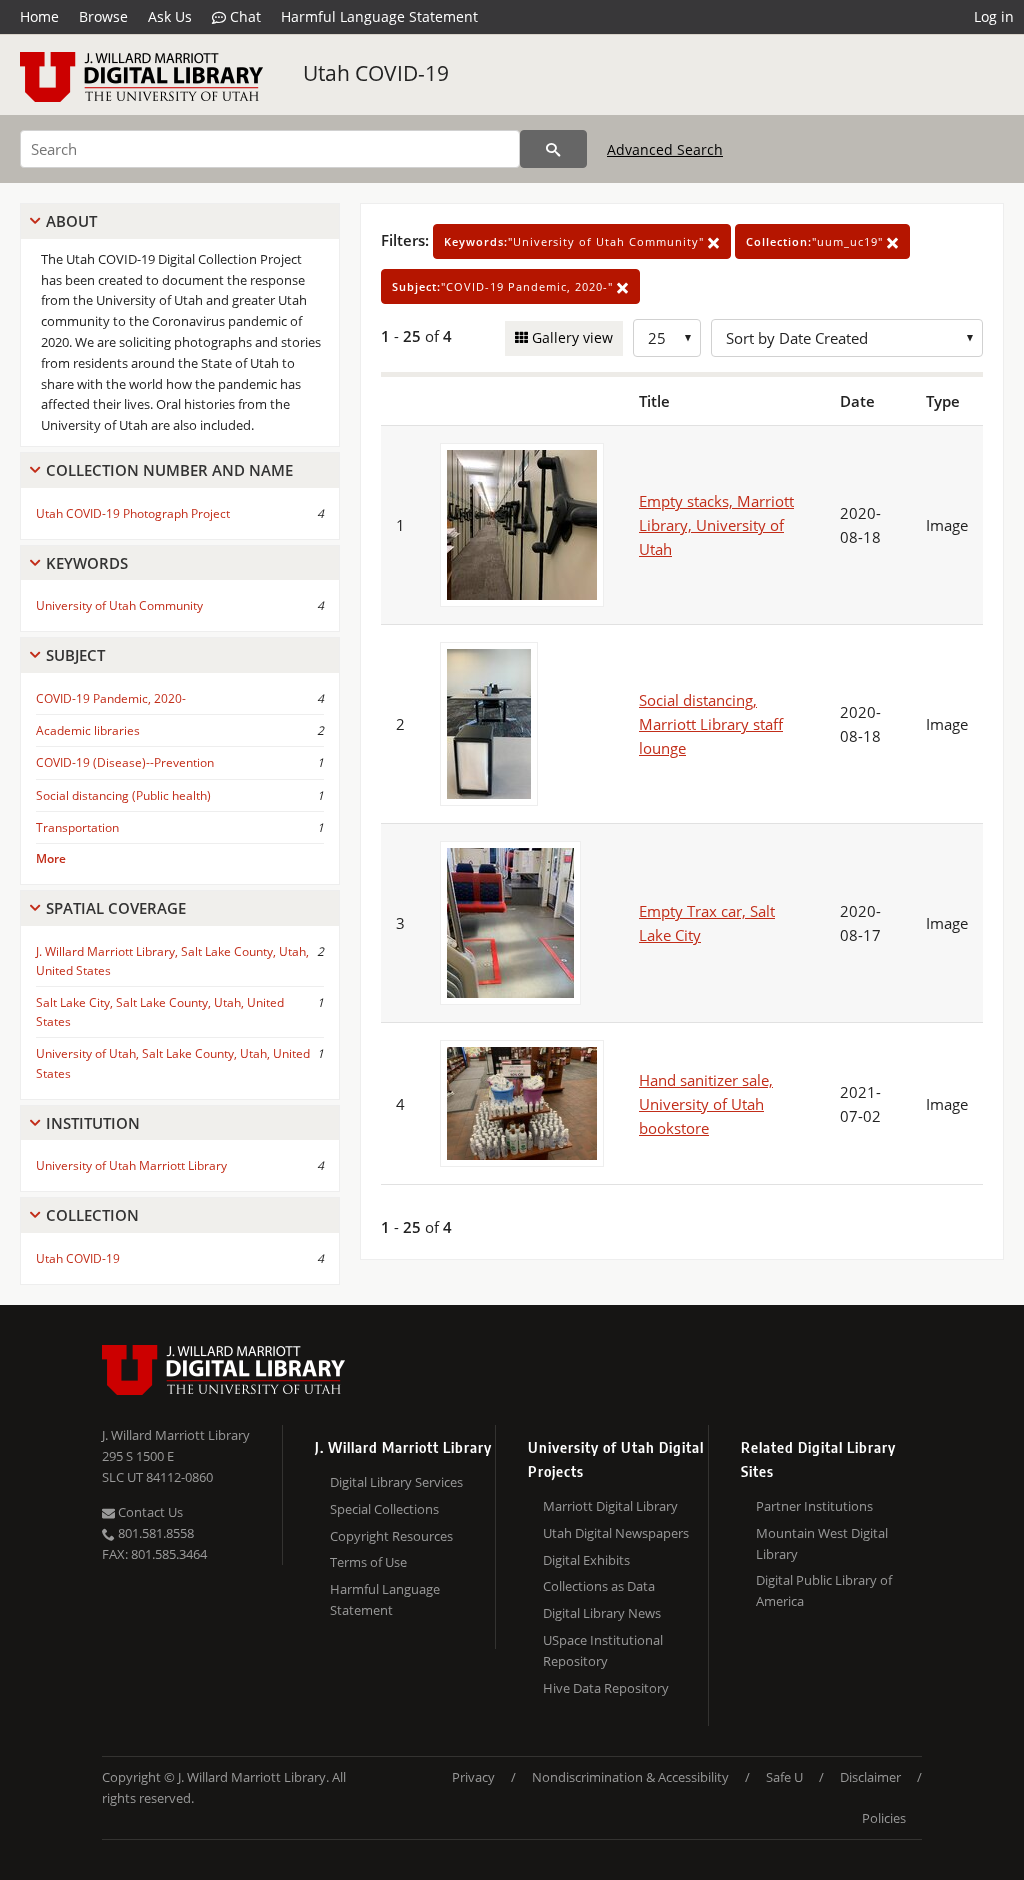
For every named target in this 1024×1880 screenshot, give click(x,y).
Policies (884, 1818)
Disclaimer (870, 1777)
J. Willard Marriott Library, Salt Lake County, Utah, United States (172, 961)
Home (39, 16)
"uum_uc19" (816, 241)
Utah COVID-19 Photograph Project (133, 513)
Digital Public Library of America (824, 1590)
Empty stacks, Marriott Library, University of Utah (716, 525)
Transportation (77, 827)
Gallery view (570, 337)
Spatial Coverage (116, 908)
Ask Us (170, 16)
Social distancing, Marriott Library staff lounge (711, 724)
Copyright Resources (391, 1536)
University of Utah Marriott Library (131, 1165)
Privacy (473, 1777)
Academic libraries (88, 730)
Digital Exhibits (586, 1560)
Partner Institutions (814, 1506)
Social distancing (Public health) (123, 795)
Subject (75, 655)
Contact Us (149, 1512)
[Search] (553, 149)
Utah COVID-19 (376, 73)
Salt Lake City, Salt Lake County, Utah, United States (160, 1012)
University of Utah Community (119, 605)
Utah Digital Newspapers (616, 1533)
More (51, 858)
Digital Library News (602, 1613)
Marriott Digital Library (610, 1506)
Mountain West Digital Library (822, 1543)
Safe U (784, 1777)
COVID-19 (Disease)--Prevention (125, 762)
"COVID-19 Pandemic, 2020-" (504, 286)
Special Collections (384, 1509)
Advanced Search (665, 149)
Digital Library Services (396, 1482)
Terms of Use (368, 1562)
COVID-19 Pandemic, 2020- (111, 698)
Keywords (87, 563)
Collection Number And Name (169, 470)
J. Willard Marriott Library (176, 1435)
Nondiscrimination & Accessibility (630, 1777)
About (71, 221)
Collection (92, 1215)
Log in (994, 16)
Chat (243, 16)
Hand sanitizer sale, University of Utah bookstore (706, 1104)
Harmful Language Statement (379, 16)
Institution (93, 1123)
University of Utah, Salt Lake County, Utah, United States (173, 1063)
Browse (103, 16)
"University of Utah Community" (576, 241)
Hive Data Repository (606, 1688)
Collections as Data (599, 1586)
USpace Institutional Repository (603, 1650)
